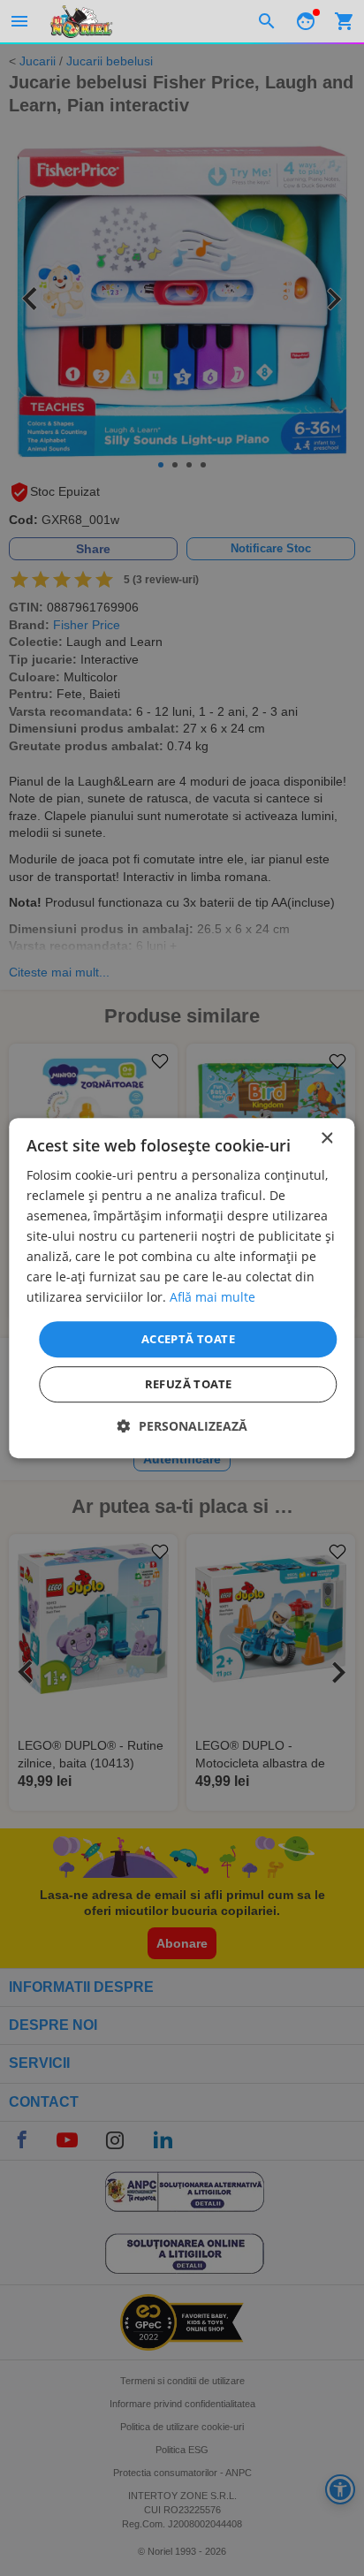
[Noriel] (81, 21)
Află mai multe (212, 1298)
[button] (182, 1426)
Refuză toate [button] (189, 1384)
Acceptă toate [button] (188, 1339)
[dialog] (182, 1288)
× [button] (326, 1139)
